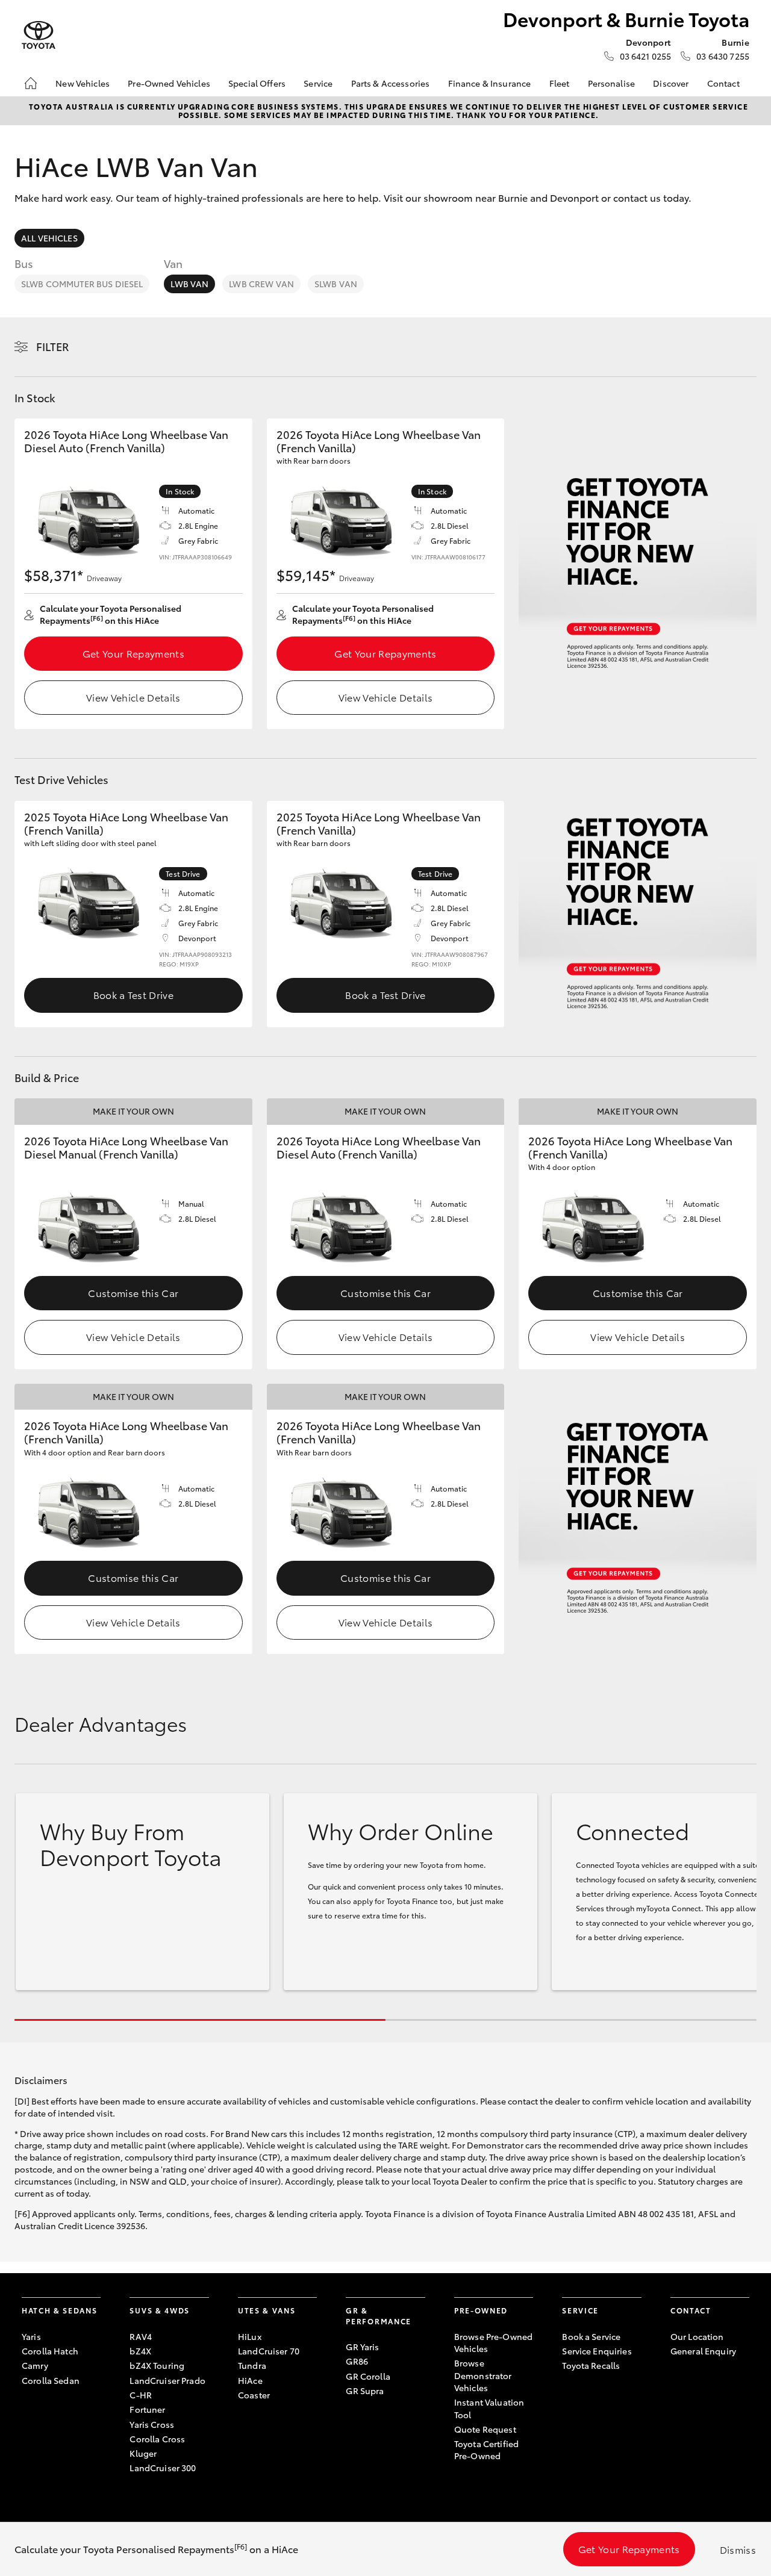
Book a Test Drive (133, 994)
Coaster (254, 2395)
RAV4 (141, 2336)
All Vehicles (49, 238)
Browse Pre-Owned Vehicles (493, 2342)
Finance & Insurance (490, 83)
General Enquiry (703, 2351)
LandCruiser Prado (167, 2380)
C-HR (141, 2395)
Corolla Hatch (50, 2351)
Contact (723, 83)
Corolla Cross (157, 2439)
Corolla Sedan (51, 2380)
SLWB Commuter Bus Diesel (82, 284)
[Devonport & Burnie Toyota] (39, 35)
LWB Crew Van (261, 284)
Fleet (560, 83)
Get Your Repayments (133, 653)
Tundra (252, 2365)
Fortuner (147, 2409)
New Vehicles (83, 83)
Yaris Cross (152, 2424)
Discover (671, 83)
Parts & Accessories (391, 83)
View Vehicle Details (133, 697)
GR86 (357, 2361)
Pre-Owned (481, 2310)
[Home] (31, 83)
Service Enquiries (597, 2351)
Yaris (31, 2336)
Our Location (697, 2336)
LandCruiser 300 (163, 2468)
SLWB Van (336, 284)
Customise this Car (133, 1293)
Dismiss (738, 2549)
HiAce (250, 2380)
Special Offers (257, 83)
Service (318, 83)
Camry (35, 2365)
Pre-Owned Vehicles (169, 83)
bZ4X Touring (157, 2365)
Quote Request (485, 2429)
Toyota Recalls (591, 2365)
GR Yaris (362, 2347)
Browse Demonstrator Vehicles (483, 2375)
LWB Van (189, 284)
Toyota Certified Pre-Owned (486, 2450)
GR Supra (365, 2391)
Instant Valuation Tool (489, 2408)
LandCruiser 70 (269, 2351)
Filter (53, 346)
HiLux (250, 2336)
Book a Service (591, 2336)
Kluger (143, 2453)
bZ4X (140, 2351)
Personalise (612, 83)
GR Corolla (368, 2376)
